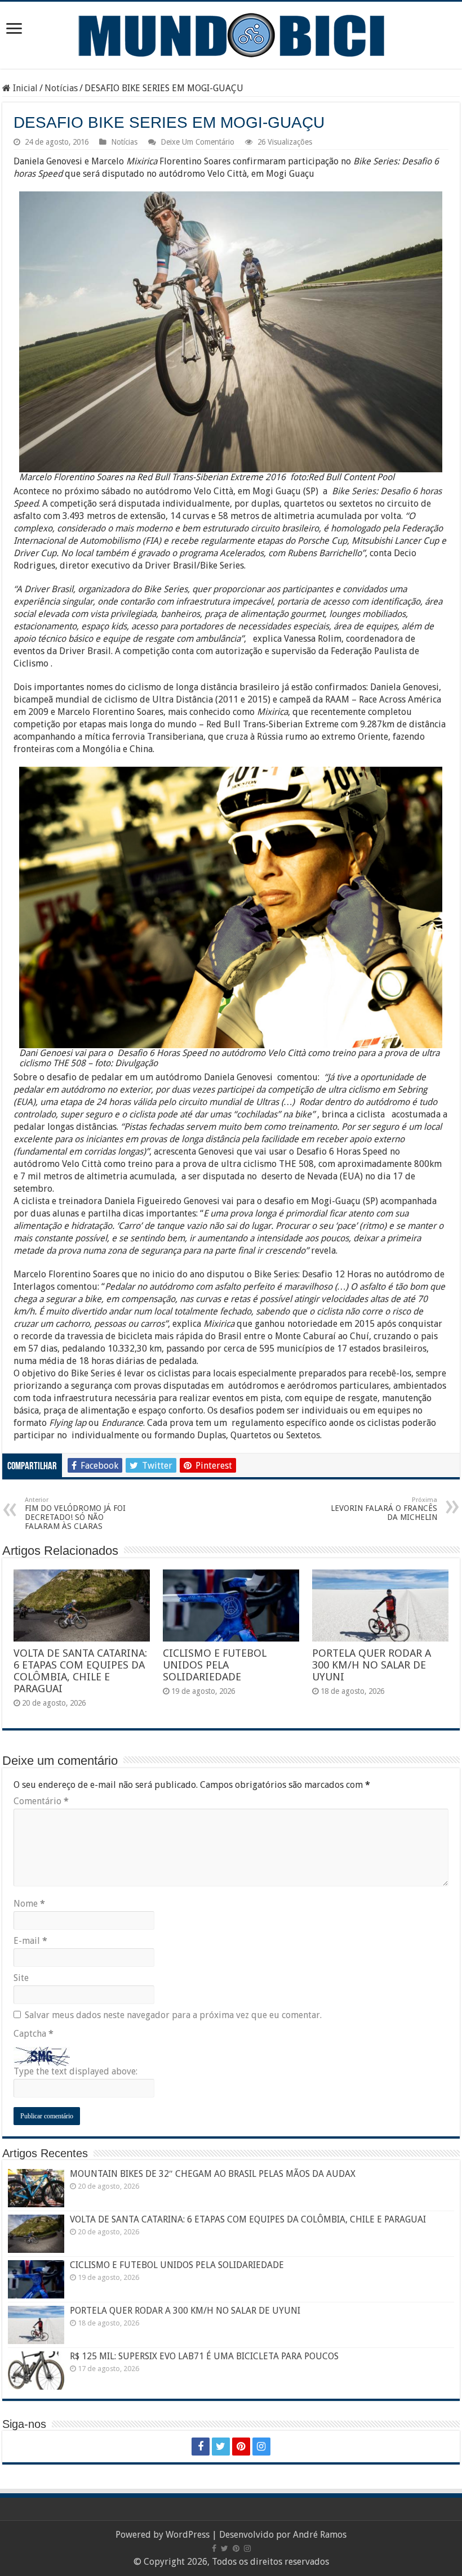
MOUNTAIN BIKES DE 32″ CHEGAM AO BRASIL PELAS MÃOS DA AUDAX (213, 2174)
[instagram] (261, 2447)
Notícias (61, 88)
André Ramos (320, 2535)
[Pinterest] (241, 2447)
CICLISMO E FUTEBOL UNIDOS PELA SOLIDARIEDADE (215, 1665)
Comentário (41, 1801)
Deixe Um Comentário (197, 142)
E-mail (30, 1941)
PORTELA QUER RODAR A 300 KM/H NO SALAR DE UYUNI (372, 1665)
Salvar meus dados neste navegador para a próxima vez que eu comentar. (173, 2015)
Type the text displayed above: (75, 2071)
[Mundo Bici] (231, 34)
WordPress (188, 2535)
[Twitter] (221, 2447)
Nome (29, 1904)
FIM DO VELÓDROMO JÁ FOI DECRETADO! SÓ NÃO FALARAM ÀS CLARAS (75, 1513)
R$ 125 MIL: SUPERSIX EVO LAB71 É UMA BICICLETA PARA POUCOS (204, 2356)
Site (21, 1978)
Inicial (24, 88)
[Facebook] (201, 2447)
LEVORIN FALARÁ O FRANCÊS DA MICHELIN (384, 1509)
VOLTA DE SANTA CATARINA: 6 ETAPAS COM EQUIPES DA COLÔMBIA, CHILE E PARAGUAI (80, 1671)
